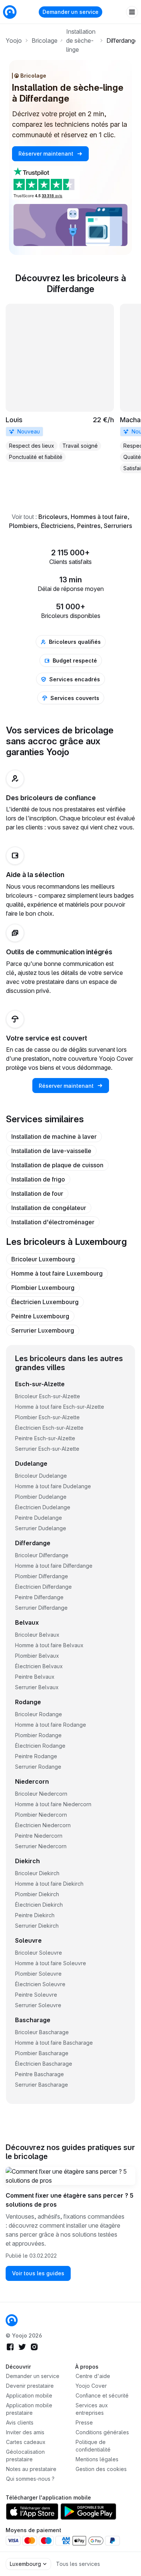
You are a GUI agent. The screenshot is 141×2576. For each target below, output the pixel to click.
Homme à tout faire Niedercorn (53, 1804)
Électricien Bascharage (44, 2064)
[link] (60, 383)
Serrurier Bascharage (42, 2085)
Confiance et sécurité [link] (102, 2395)
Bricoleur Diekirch (37, 1873)
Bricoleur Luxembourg (43, 1259)
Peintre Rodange (36, 1756)
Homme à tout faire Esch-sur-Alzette (60, 1407)
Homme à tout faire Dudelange (53, 1486)
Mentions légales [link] (97, 2459)
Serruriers (118, 526)
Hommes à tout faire (99, 517)
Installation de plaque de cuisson (57, 1165)
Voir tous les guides (38, 2273)
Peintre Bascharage (39, 2074)
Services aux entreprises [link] (92, 2409)
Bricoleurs (53, 517)
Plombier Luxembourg (43, 1288)
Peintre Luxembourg (40, 1316)
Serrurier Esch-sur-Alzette (47, 1449)
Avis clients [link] (20, 2422)
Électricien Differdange (43, 1587)
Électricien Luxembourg (45, 1302)
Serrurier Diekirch (37, 1926)
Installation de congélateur (49, 1208)
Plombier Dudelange (41, 1497)
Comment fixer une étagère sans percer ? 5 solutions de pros (70, 2200)
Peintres (89, 526)
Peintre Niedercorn (39, 1836)
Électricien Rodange (40, 1746)
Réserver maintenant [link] (47, 154)
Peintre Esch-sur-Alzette (45, 1438)
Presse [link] (84, 2422)
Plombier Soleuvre (38, 1974)
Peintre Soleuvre (36, 1995)
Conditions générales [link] (102, 2432)
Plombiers (23, 526)
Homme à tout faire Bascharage (54, 2043)
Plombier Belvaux (37, 1656)
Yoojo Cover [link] (91, 2386)
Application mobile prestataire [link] (29, 2409)
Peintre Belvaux (35, 1677)
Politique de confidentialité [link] (93, 2446)
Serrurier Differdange (41, 1608)
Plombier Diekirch (37, 1894)
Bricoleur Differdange (42, 1555)
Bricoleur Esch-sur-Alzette (48, 1396)
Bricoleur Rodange (39, 1714)
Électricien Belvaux (39, 1666)
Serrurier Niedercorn (41, 1846)
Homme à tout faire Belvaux (49, 1645)
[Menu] (132, 12)
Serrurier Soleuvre (38, 2005)
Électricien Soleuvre (40, 1984)
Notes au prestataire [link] (31, 2469)
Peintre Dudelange (39, 1518)
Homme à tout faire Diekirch (49, 1884)
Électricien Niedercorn (43, 1825)
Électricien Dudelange (43, 1507)
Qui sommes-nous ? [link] (30, 2479)
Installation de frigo (38, 1179)
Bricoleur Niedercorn (41, 1794)
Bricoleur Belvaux (37, 1635)
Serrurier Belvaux (37, 1687)
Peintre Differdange (39, 1597)
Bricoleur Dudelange (41, 1476)
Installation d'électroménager (53, 1222)
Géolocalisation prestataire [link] (25, 2455)
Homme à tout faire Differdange (54, 1566)
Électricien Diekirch (39, 1905)
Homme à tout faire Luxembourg (57, 1273)
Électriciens (57, 526)
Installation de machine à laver (54, 1137)
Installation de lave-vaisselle (51, 1151)
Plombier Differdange (42, 1576)
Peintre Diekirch (35, 1915)
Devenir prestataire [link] (30, 2386)
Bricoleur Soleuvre (39, 1953)
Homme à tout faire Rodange (51, 1725)
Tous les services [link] (78, 2564)
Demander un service (70, 12)
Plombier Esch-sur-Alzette (47, 1417)
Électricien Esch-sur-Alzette (49, 1428)
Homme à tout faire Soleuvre (51, 1963)
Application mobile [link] (29, 2395)
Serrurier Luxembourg (43, 1330)
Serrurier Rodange (38, 1767)
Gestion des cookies (101, 2469)
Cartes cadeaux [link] (26, 2442)
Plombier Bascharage (42, 2053)
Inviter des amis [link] (25, 2432)
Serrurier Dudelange (41, 1528)
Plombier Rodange (38, 1735)
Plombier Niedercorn (41, 1815)
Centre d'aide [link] (93, 2376)
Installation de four (37, 1194)
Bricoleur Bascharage (42, 2032)
